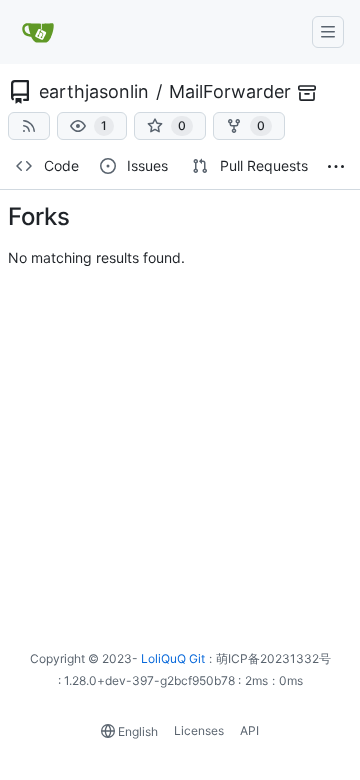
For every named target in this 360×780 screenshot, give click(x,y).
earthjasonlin (94, 91)
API (249, 730)
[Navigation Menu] (328, 32)
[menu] (130, 731)
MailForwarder (230, 91)
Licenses (199, 730)
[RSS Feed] (29, 126)
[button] (92, 126)
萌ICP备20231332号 (273, 658)
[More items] (336, 167)
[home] (39, 32)
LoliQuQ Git (173, 658)
